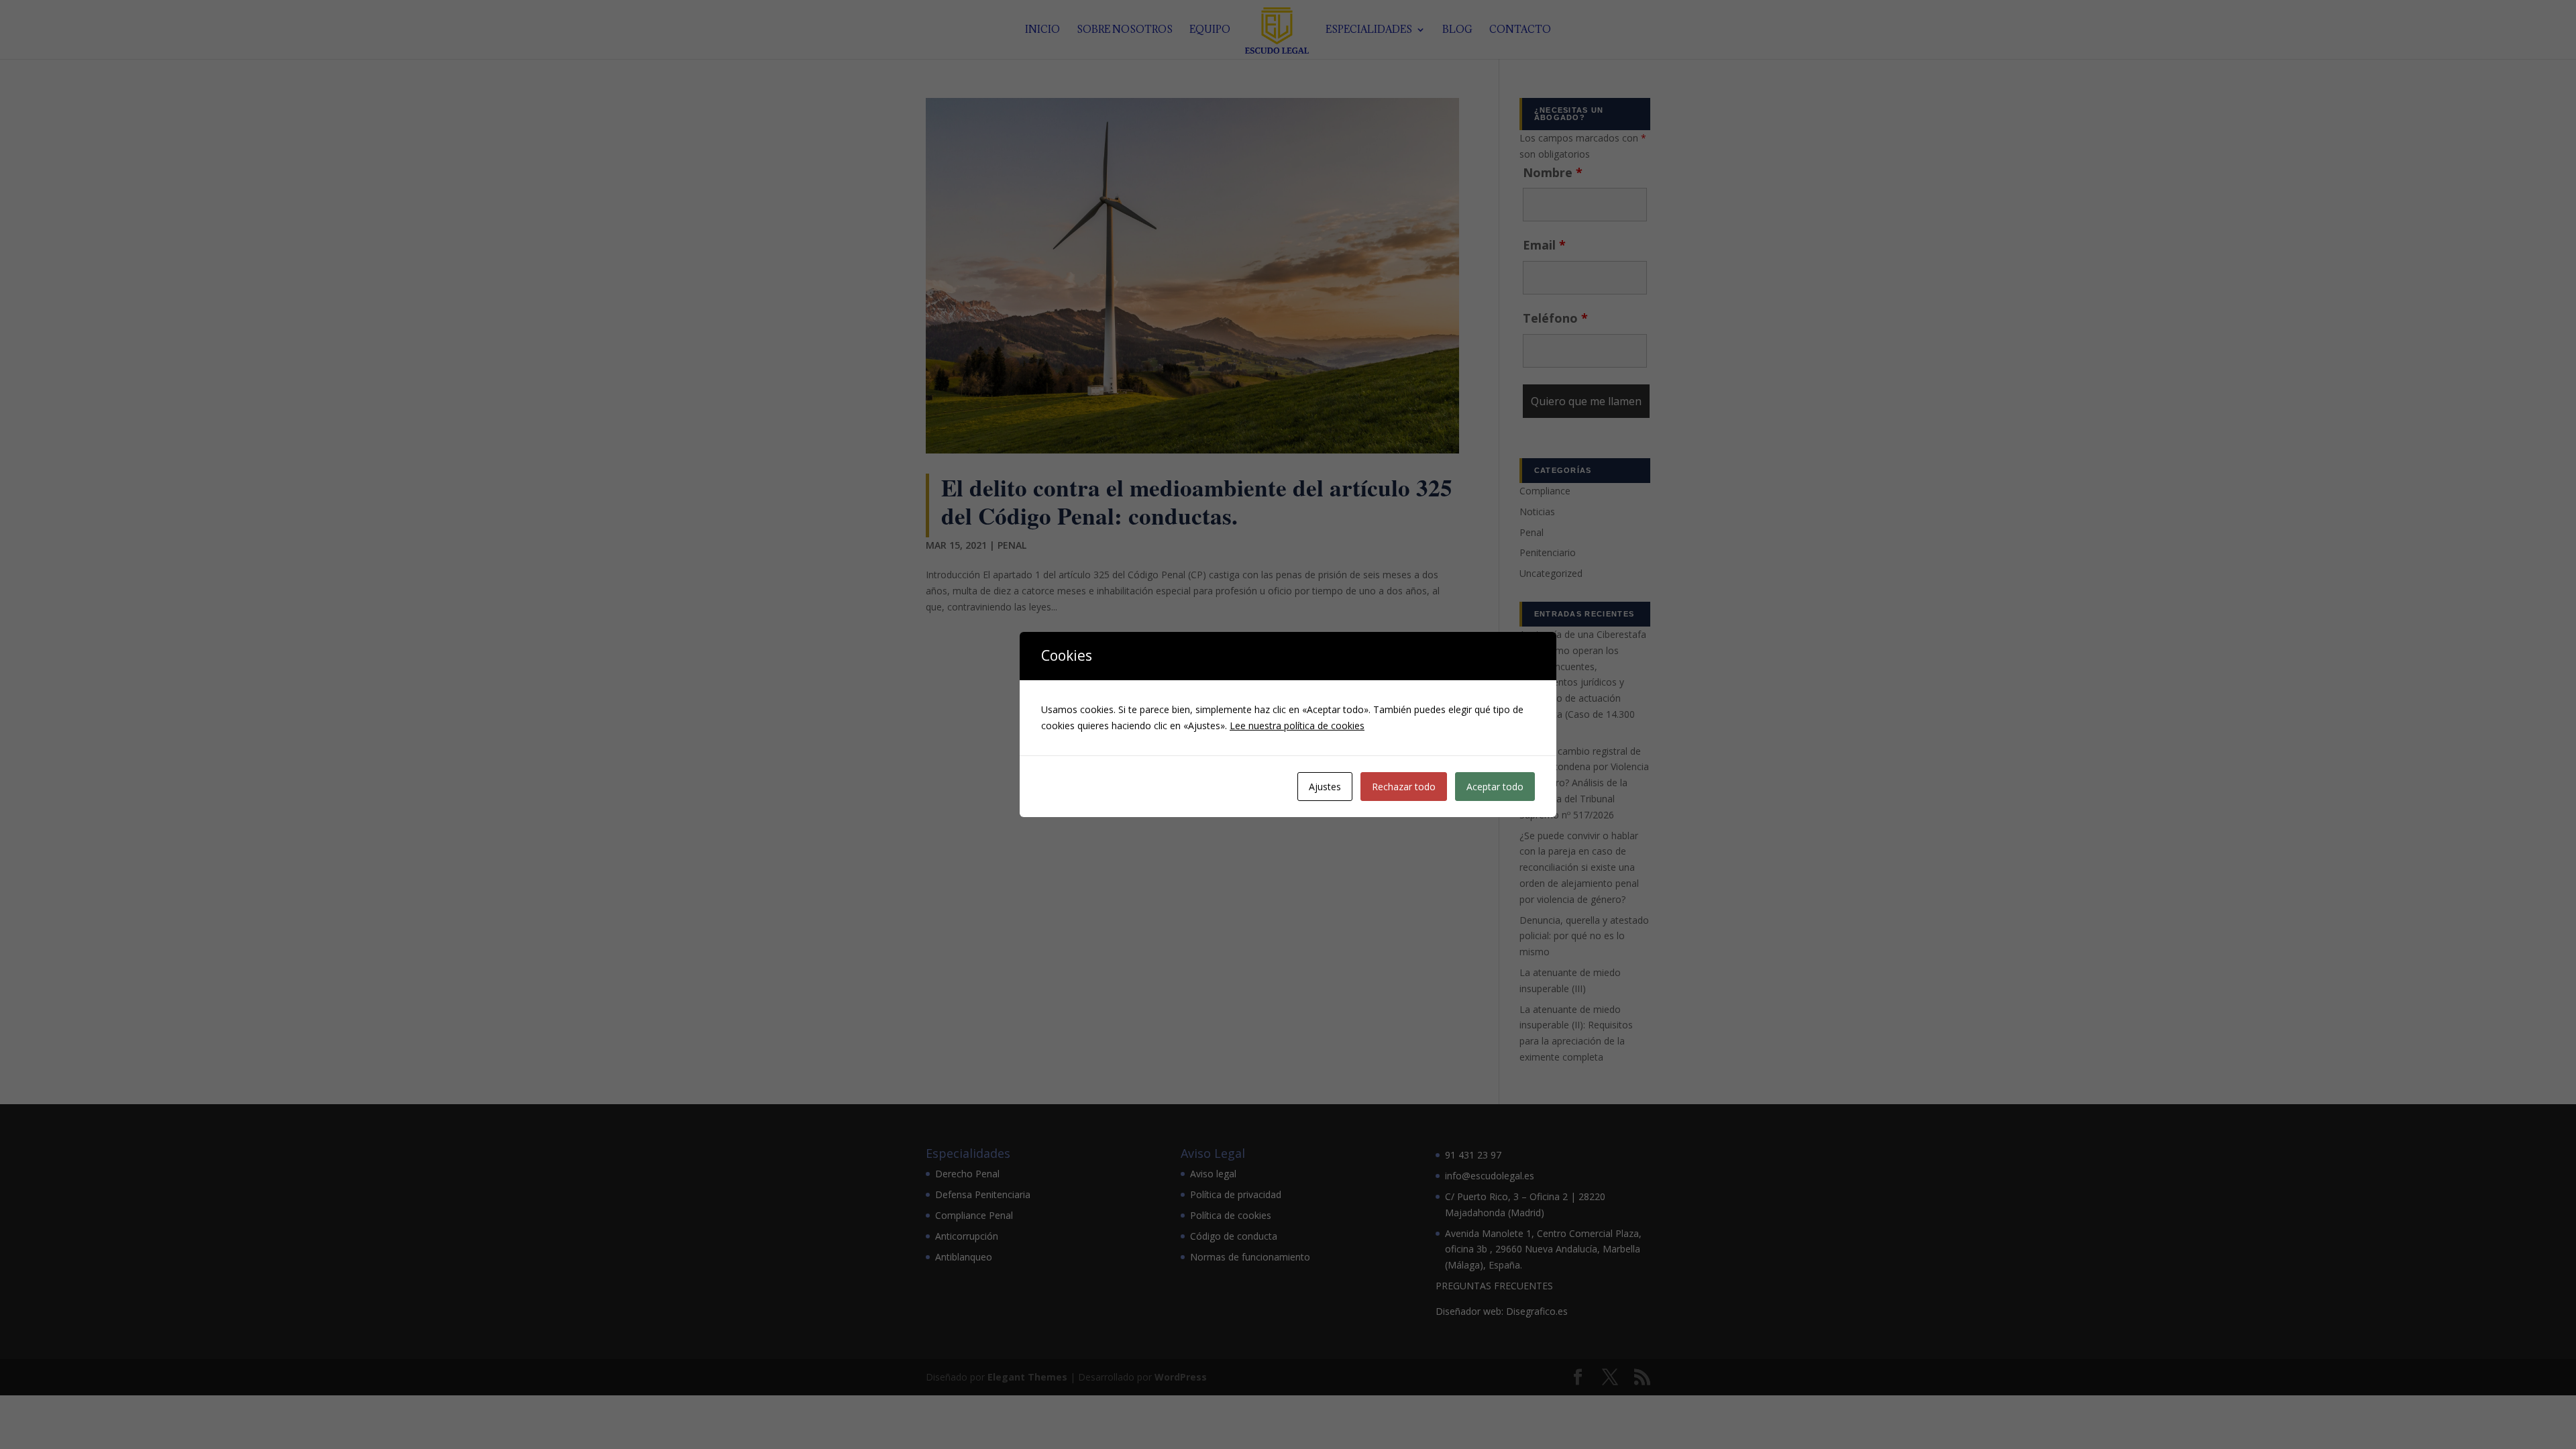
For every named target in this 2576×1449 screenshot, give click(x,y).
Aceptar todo (1495, 787)
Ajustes (1325, 787)
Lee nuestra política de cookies (1297, 726)
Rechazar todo (1404, 787)
